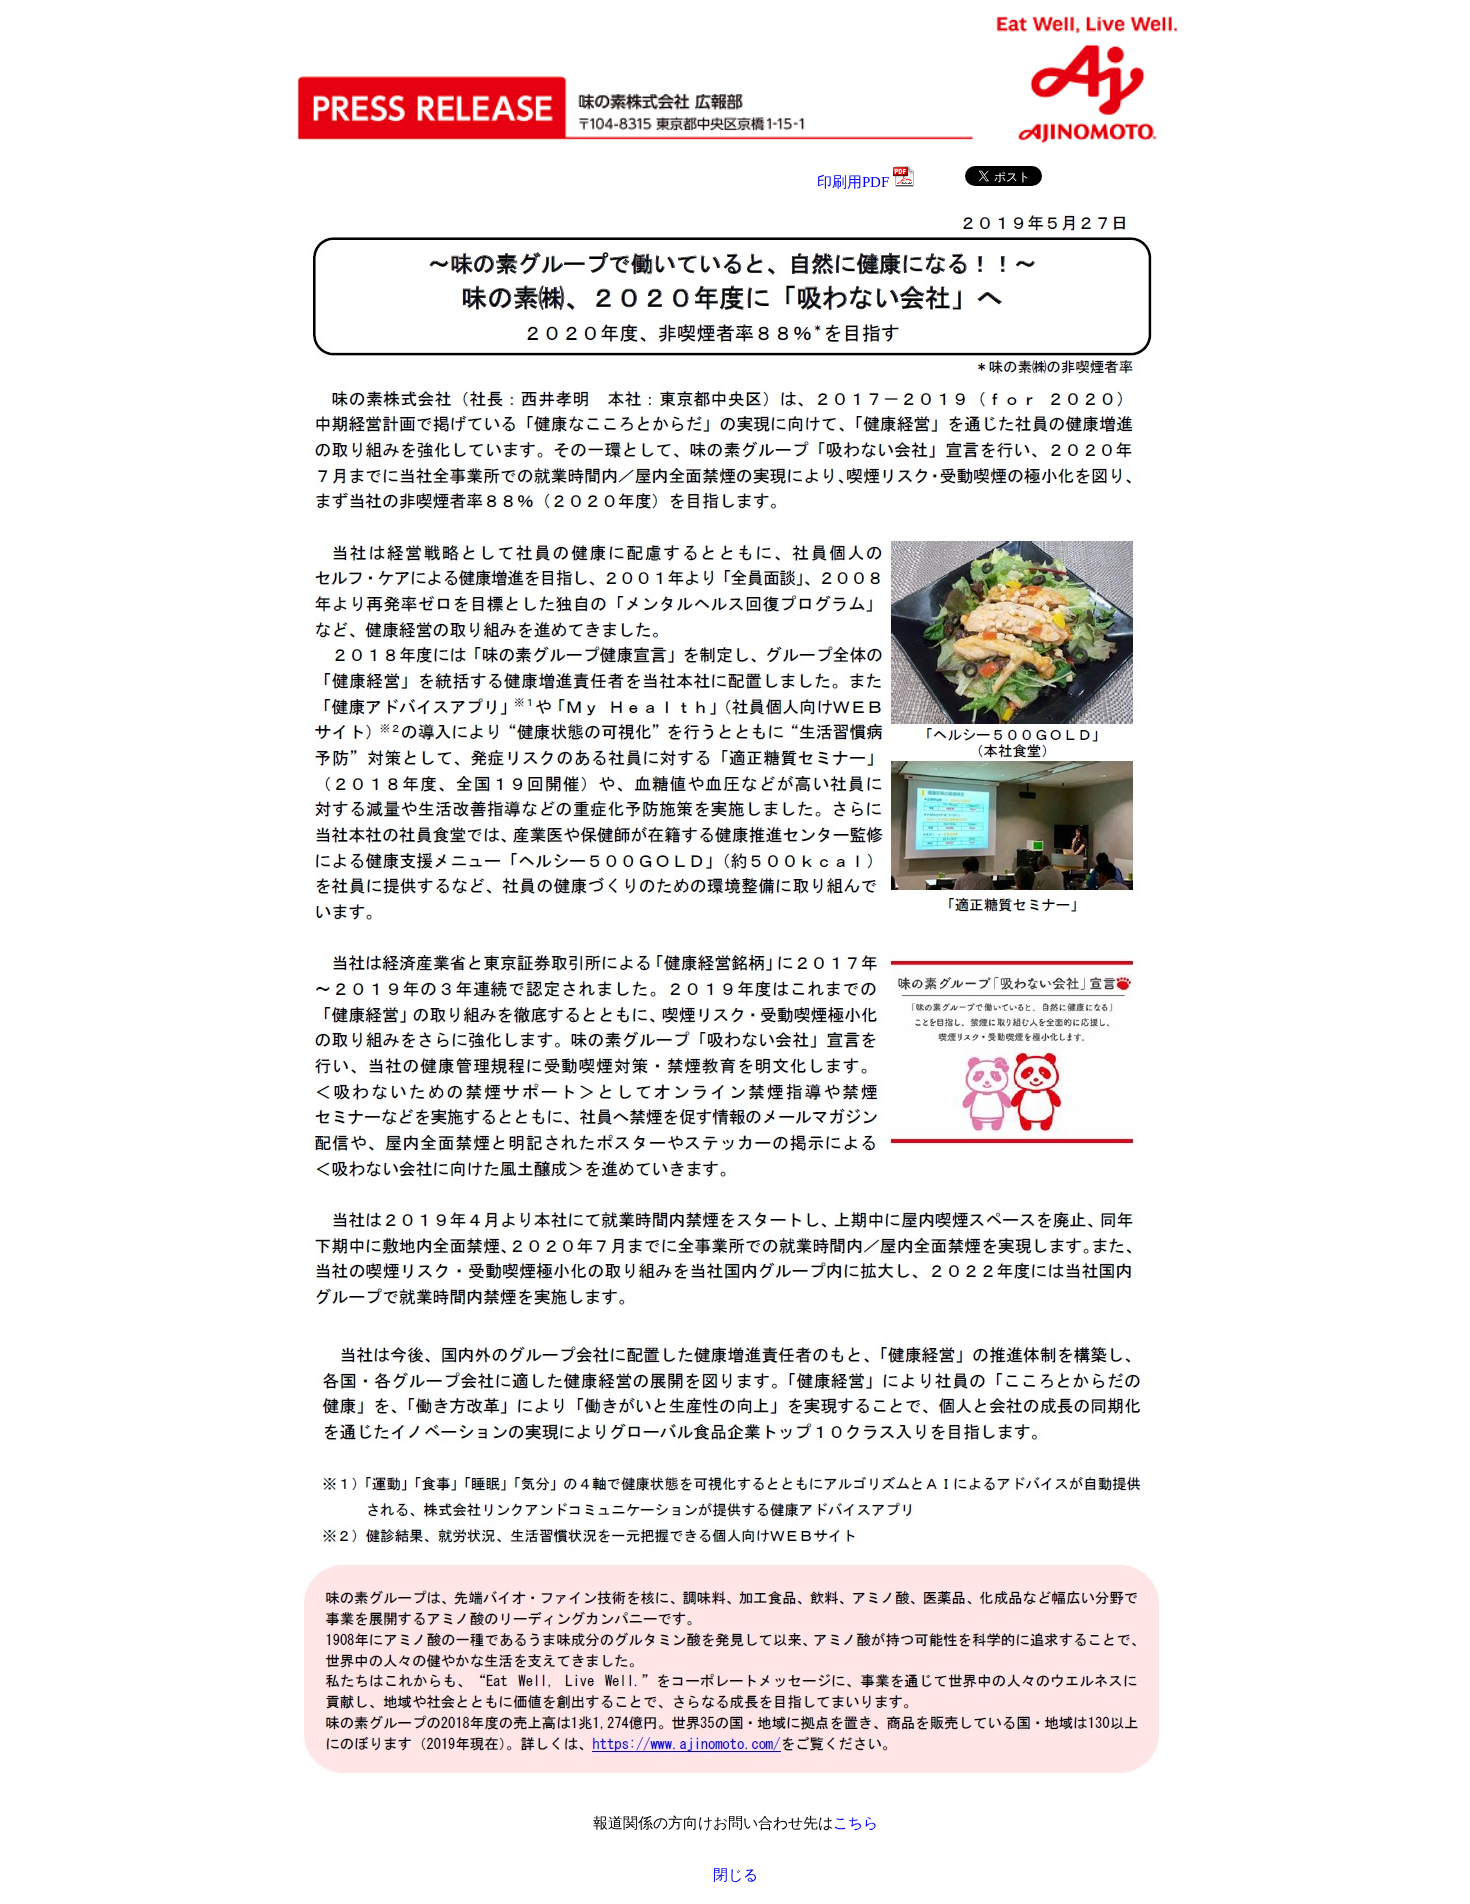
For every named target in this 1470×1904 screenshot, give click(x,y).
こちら (855, 1823)
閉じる (735, 1875)
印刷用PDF (855, 182)
